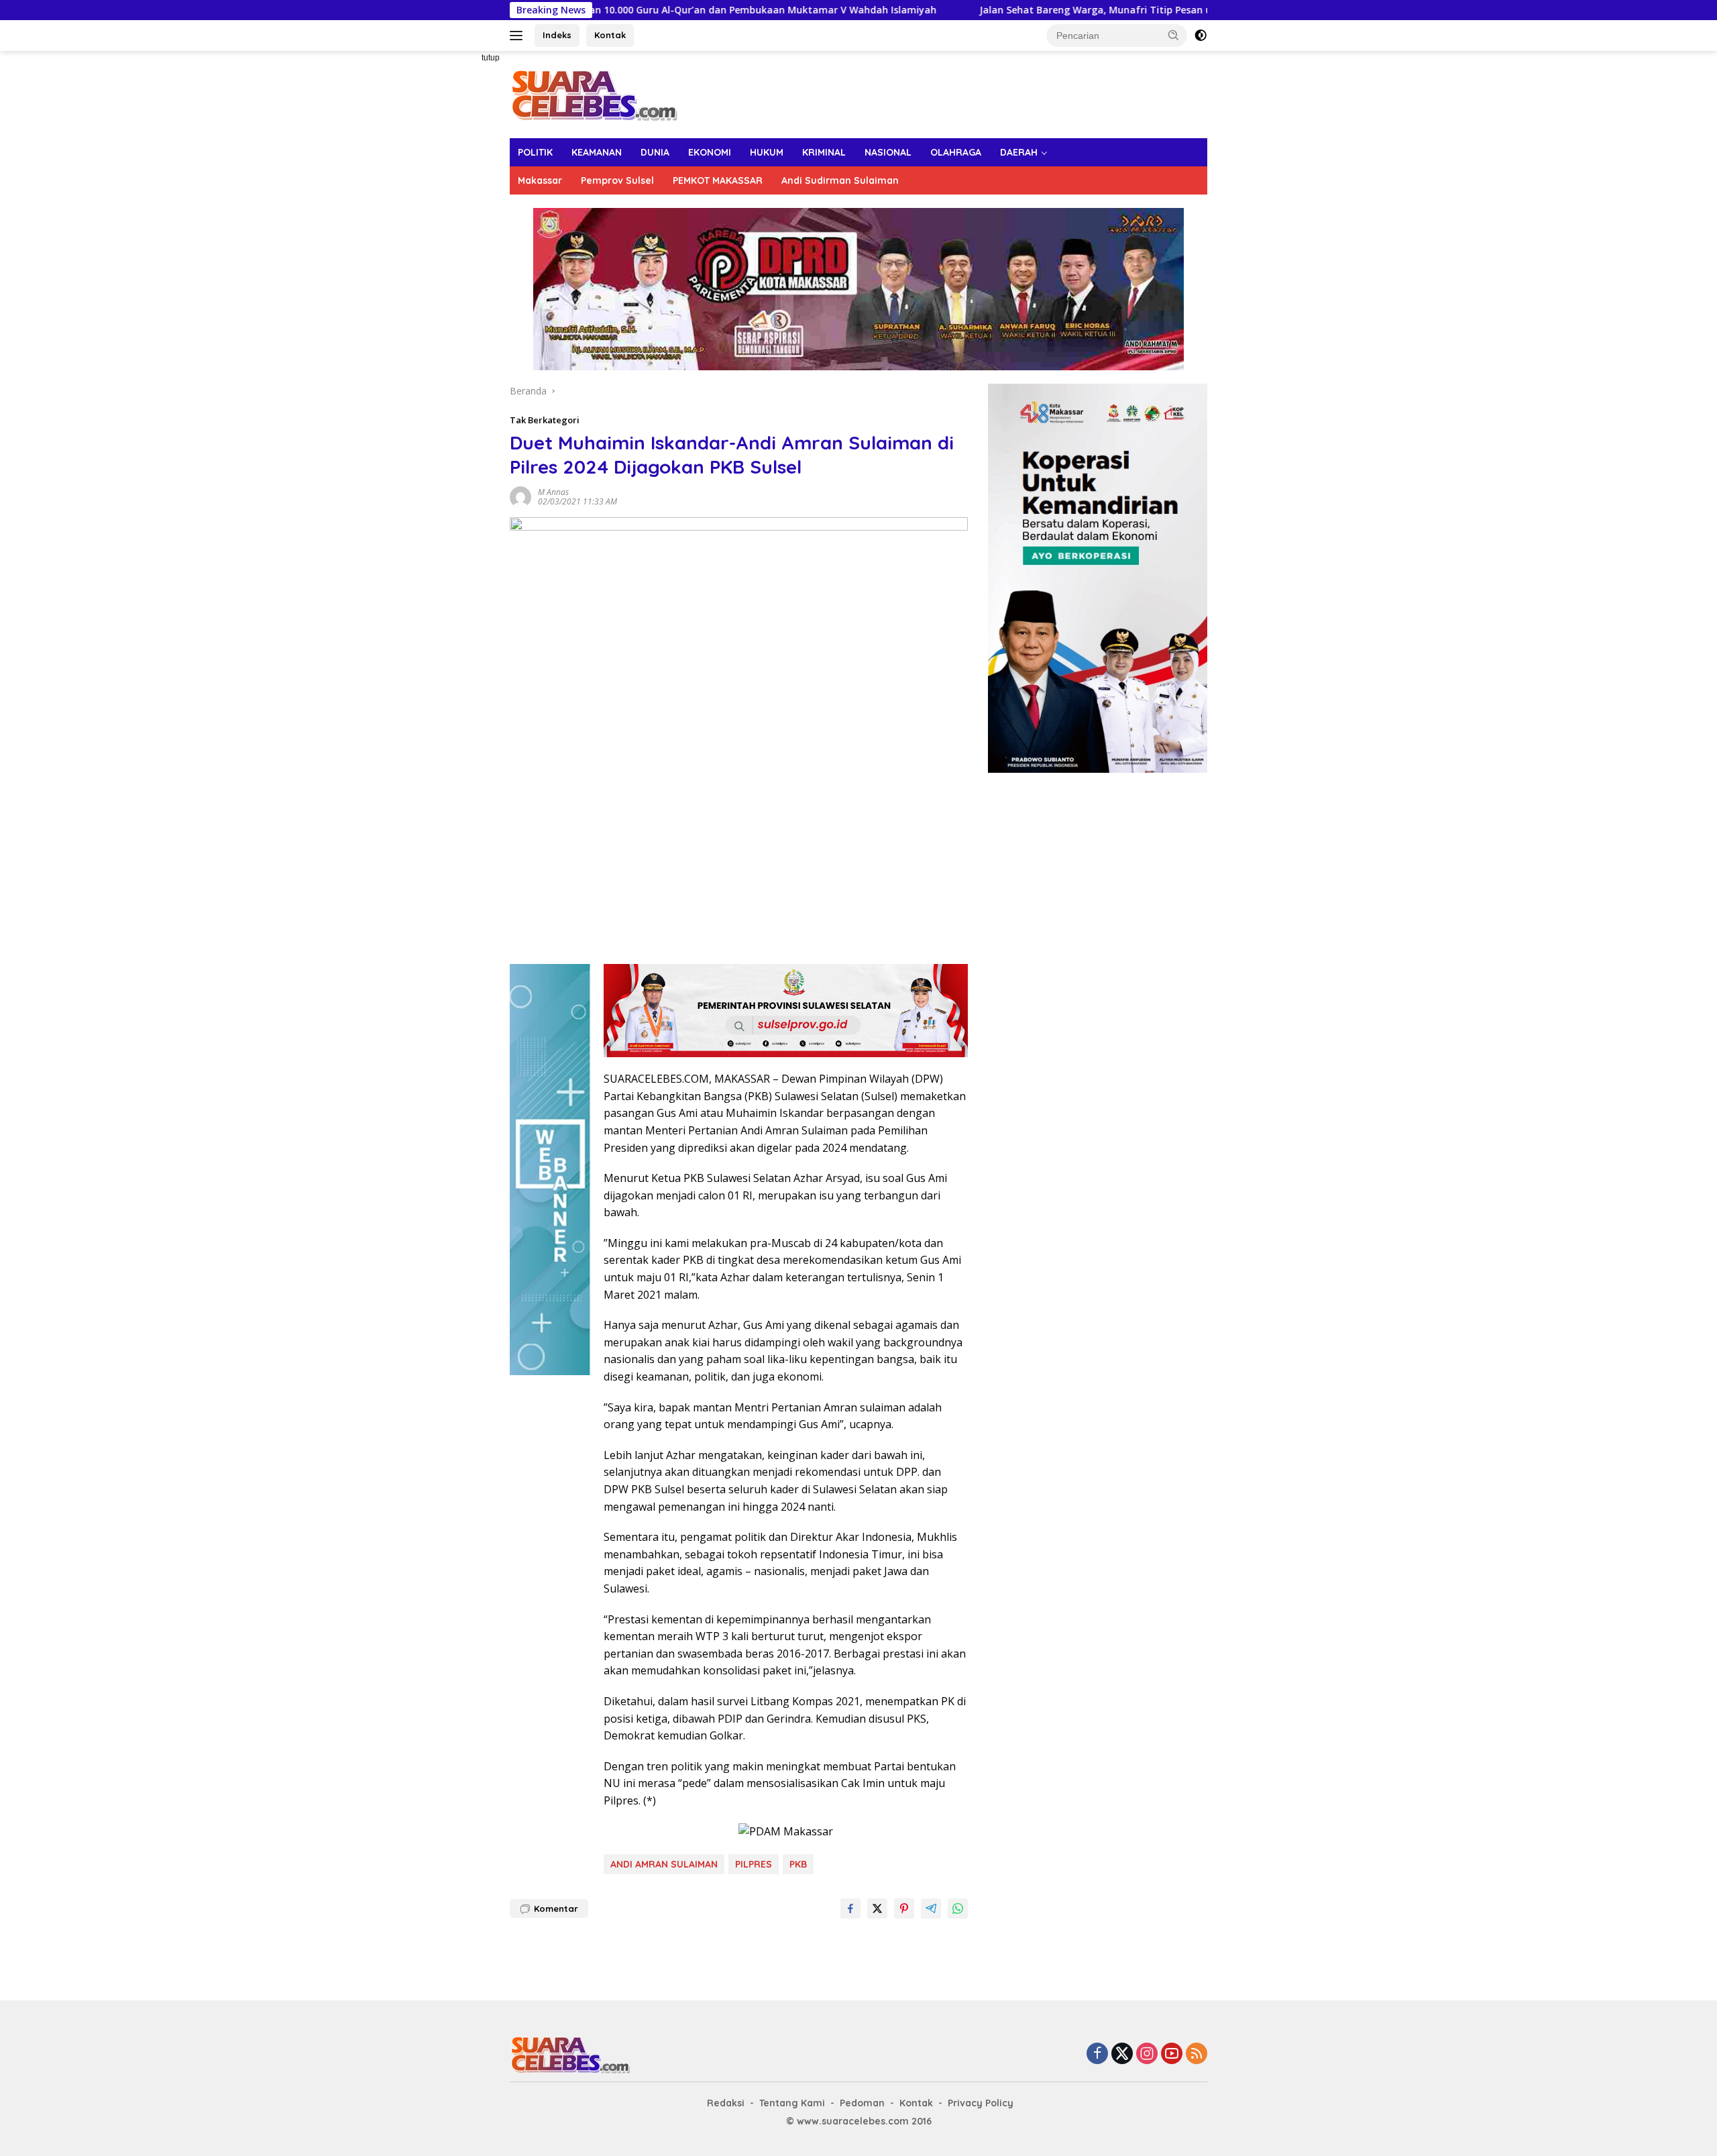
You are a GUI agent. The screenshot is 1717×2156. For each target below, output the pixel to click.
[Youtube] (1172, 2054)
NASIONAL (888, 152)
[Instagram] (1147, 2054)
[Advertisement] (463, 252)
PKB (798, 1864)
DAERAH (1019, 152)
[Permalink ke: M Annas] (520, 495)
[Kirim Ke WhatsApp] (958, 1908)
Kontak (610, 35)
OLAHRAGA (956, 152)
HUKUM (767, 152)
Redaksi (726, 2103)
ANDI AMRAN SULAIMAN (664, 1864)
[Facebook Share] (850, 1908)
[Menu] (519, 36)
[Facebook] (1097, 2054)
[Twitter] (1122, 2054)
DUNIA (655, 152)
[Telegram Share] (931, 1908)
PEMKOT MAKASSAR (718, 180)
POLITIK (535, 152)
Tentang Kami (792, 2103)
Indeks (557, 35)
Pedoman (862, 2103)
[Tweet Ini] (877, 1908)
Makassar (540, 180)
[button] (1174, 35)
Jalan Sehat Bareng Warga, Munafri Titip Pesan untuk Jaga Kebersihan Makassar (997, 10)
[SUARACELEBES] (594, 94)
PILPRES (754, 1864)
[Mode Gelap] (1201, 36)
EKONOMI (710, 152)
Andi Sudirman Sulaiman (840, 180)
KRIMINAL (824, 152)
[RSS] (1197, 2054)
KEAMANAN (597, 152)
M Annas (553, 492)
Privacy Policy (981, 2103)
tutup (491, 58)
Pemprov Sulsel (617, 180)
